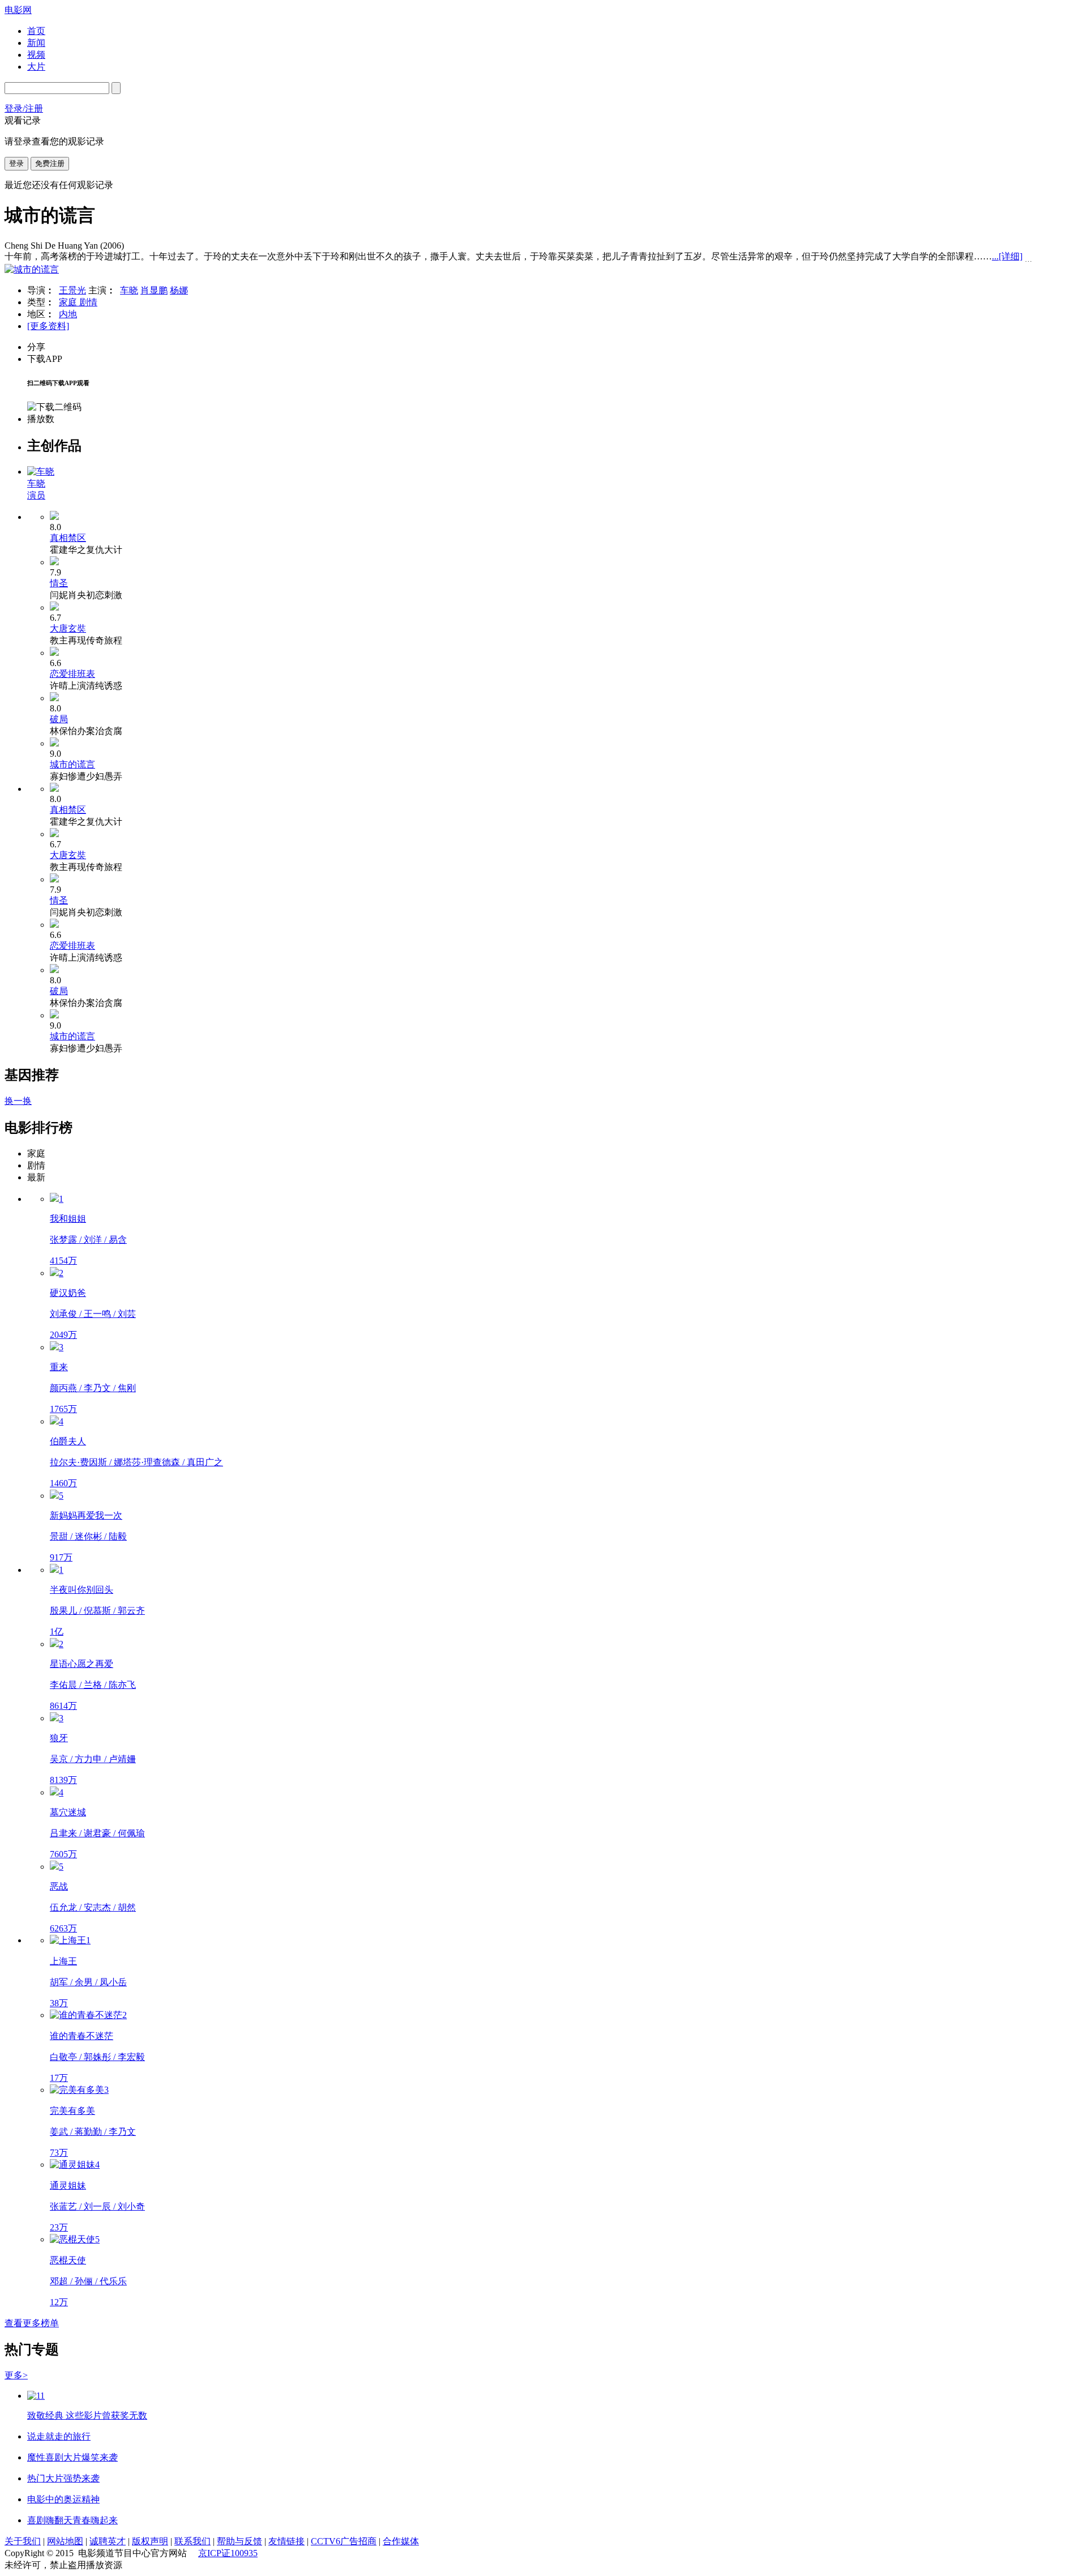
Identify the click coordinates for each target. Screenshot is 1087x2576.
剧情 (88, 302)
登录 (16, 163)
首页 (36, 31)
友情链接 (286, 2541)
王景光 (72, 290)
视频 (36, 55)
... (1007, 256)
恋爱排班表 (72, 674)
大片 (36, 67)
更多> (16, 2375)
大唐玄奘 (68, 628)
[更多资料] (48, 326)
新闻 (36, 43)
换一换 (18, 1101)
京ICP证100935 (228, 2553)
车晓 (129, 290)
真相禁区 (68, 538)
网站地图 (65, 2541)
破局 (59, 719)
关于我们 (23, 2541)
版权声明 (150, 2541)
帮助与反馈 (239, 2541)
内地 (68, 314)
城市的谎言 (72, 764)
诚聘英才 (108, 2541)
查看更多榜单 (32, 2323)
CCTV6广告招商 (344, 2541)
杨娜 (179, 290)
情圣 (59, 583)
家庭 (69, 302)
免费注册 (50, 163)
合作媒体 (401, 2541)
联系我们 (192, 2541)
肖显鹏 (154, 290)
